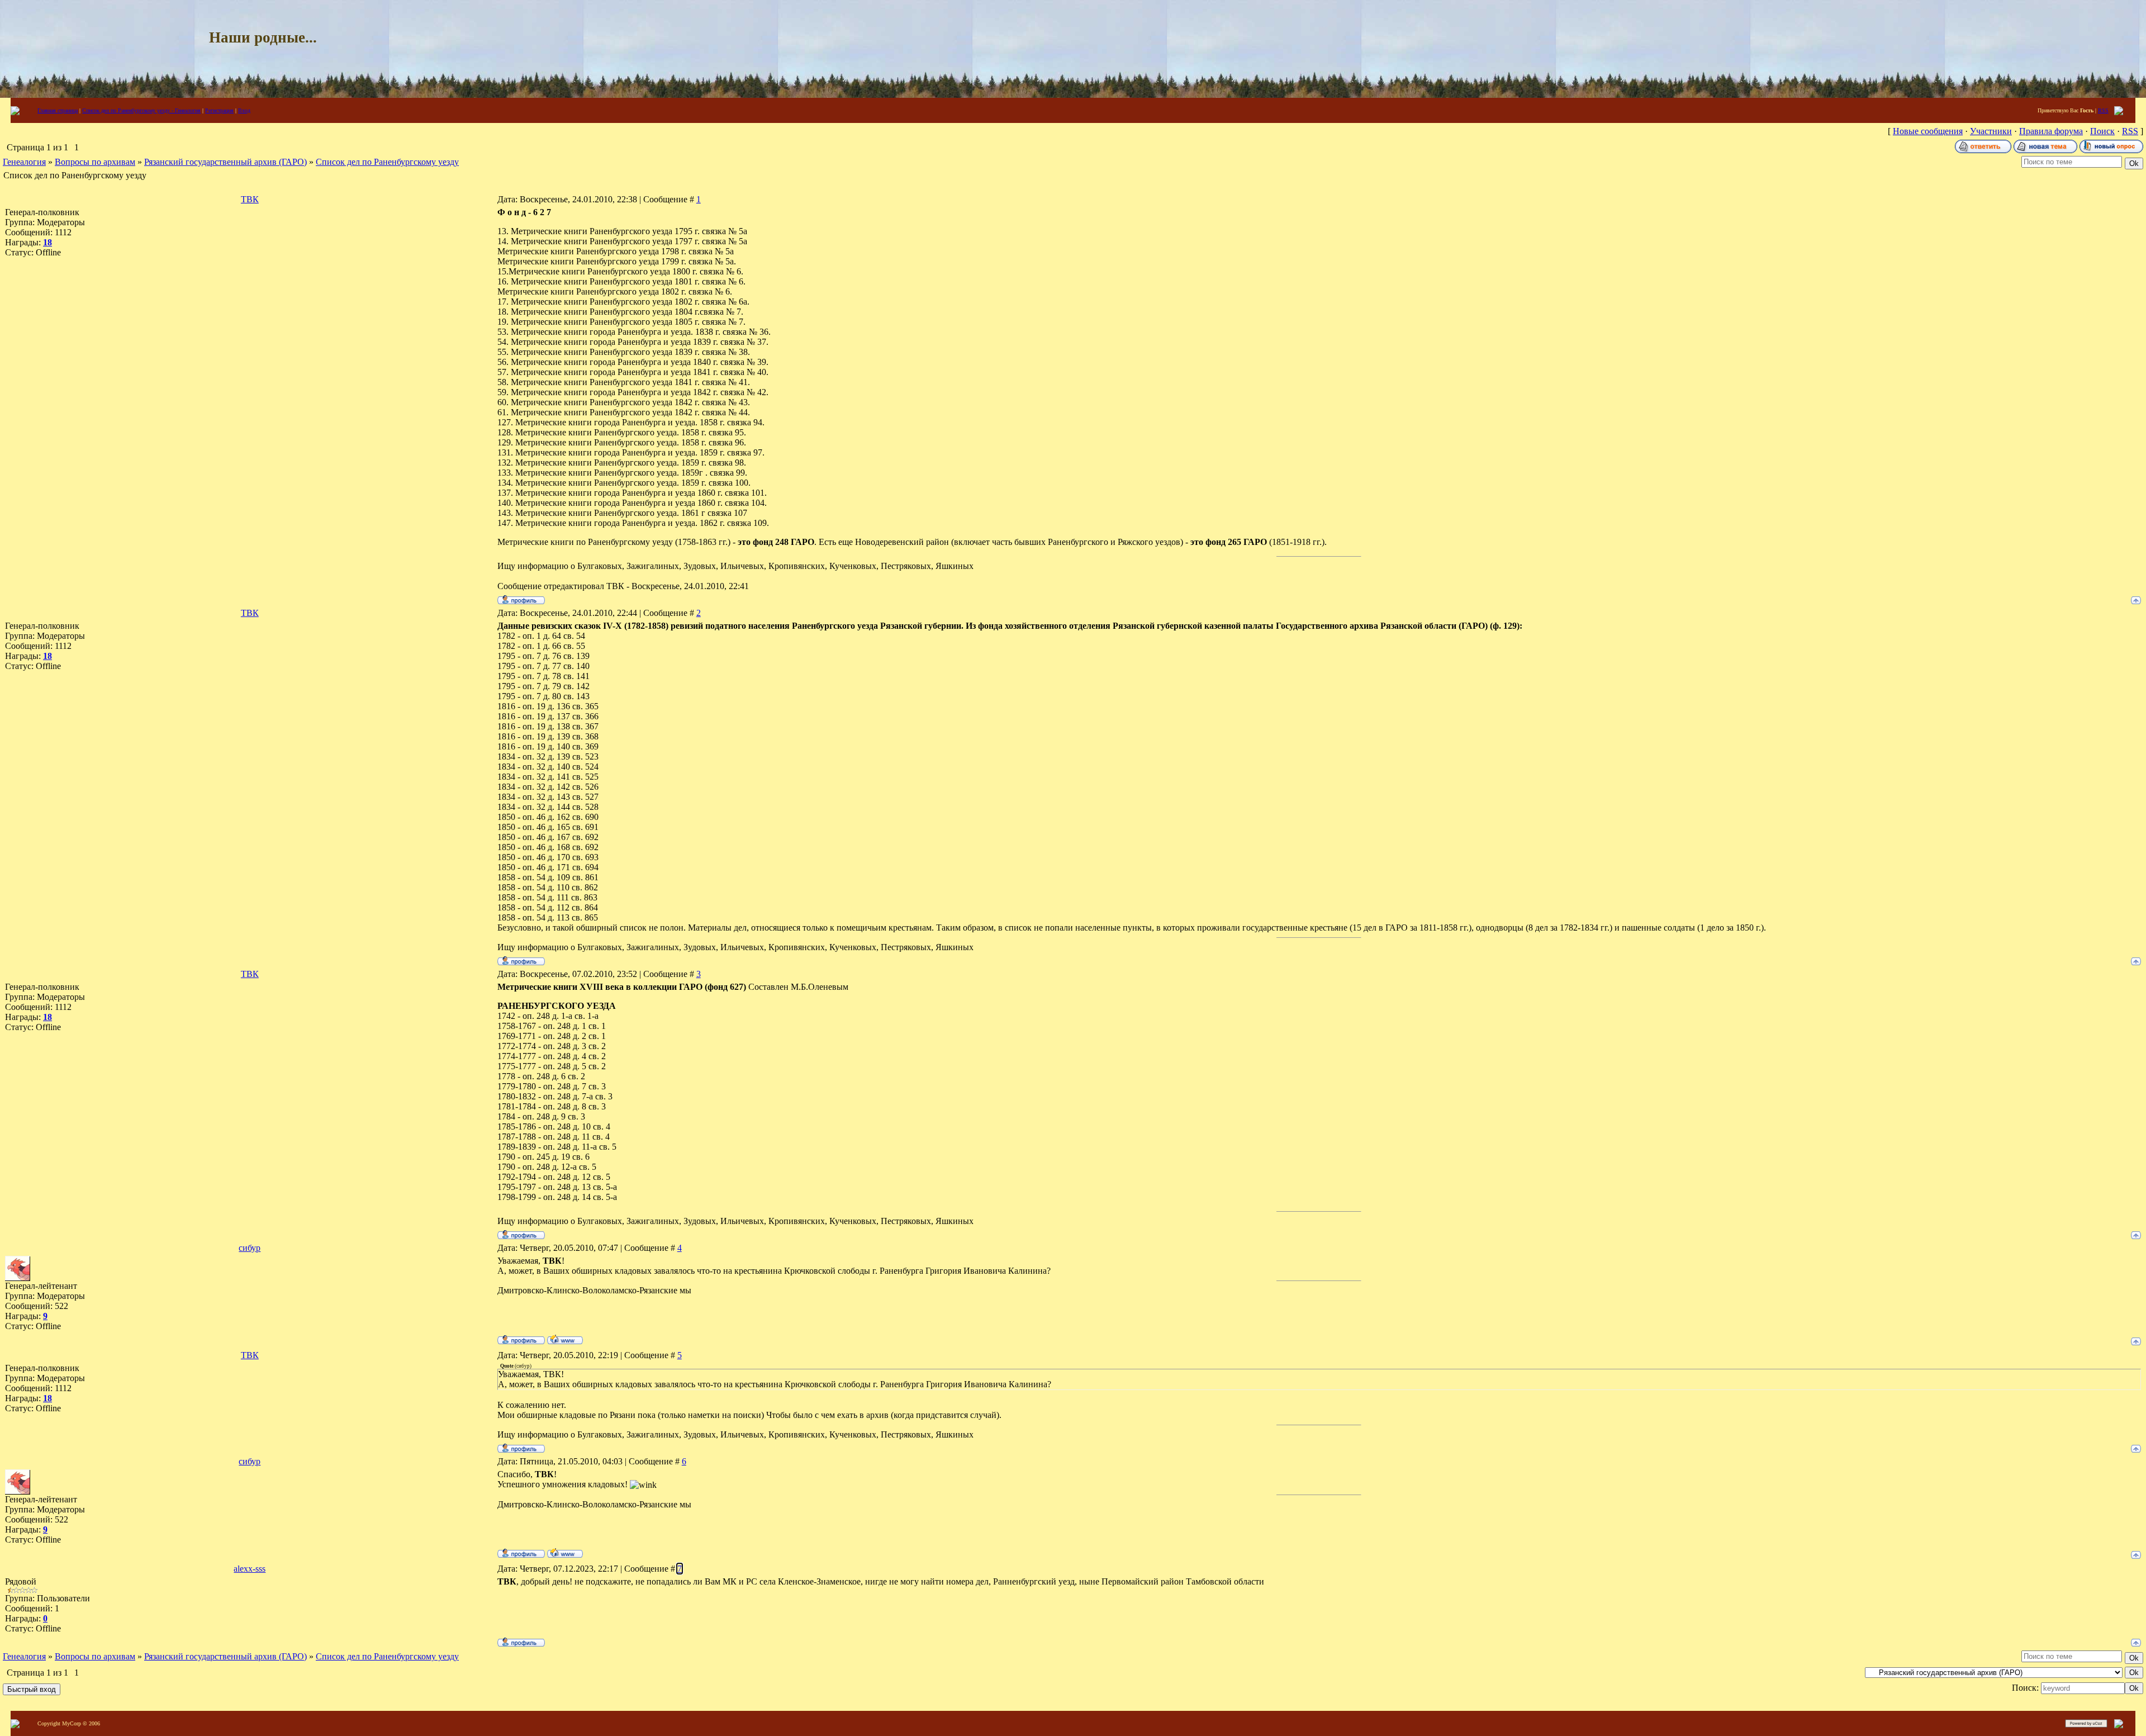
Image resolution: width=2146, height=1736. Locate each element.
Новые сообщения (1928, 131)
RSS (2103, 110)
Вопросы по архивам (95, 162)
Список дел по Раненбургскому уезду (387, 162)
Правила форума (2051, 131)
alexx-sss (250, 1569)
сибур (250, 1248)
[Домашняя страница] (565, 1339)
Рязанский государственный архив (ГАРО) (225, 162)
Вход (244, 110)
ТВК (250, 199)
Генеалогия (24, 162)
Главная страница (58, 110)
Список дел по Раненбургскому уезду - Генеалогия (141, 110)
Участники (1991, 131)
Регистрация (219, 110)
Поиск (2102, 131)
